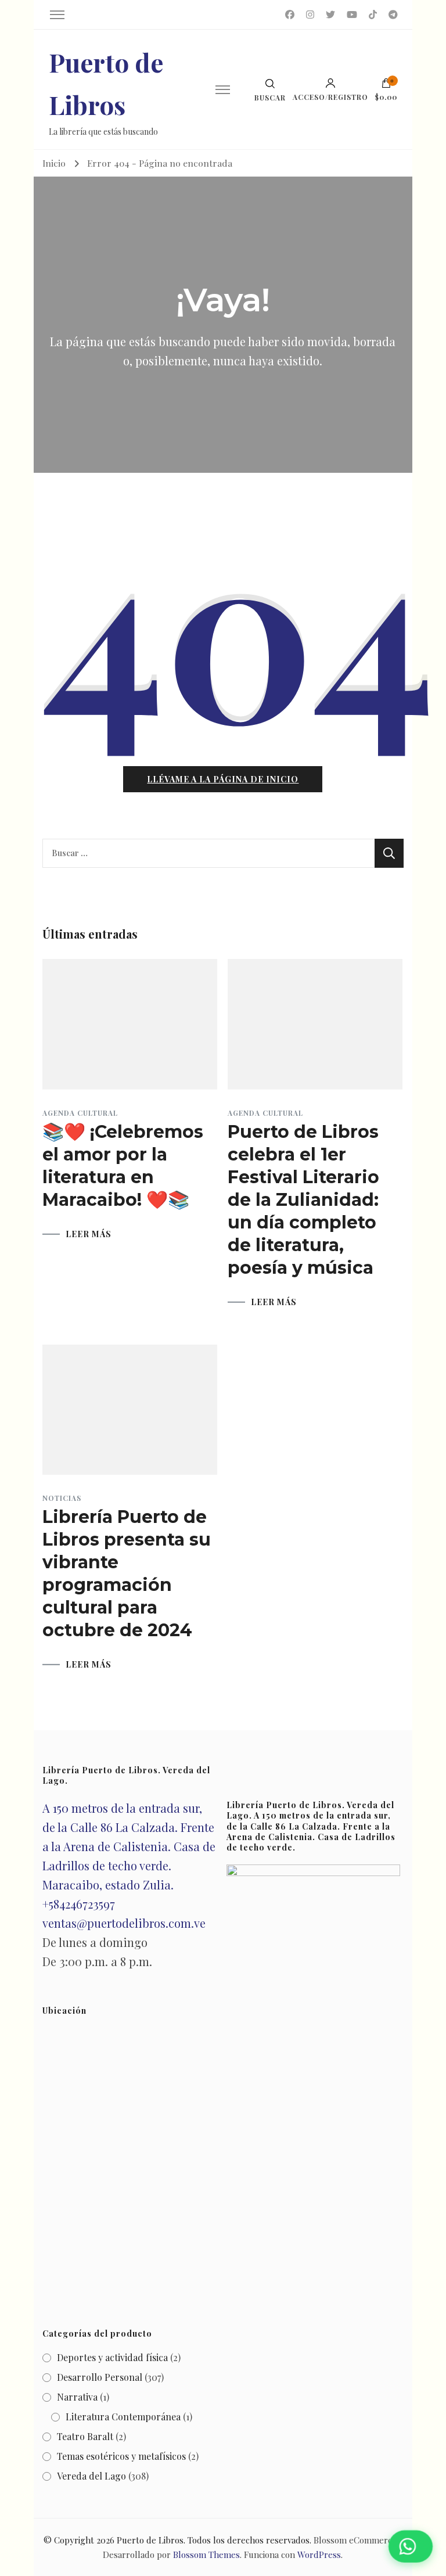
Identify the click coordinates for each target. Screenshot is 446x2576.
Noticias (62, 1498)
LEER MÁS (89, 1234)
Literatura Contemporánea (123, 2417)
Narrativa (77, 2397)
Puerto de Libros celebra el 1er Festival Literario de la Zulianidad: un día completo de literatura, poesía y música (303, 1200)
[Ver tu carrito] (386, 86)
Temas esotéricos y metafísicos (121, 2456)
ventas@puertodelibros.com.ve (124, 1923)
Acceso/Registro (330, 96)
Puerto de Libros (150, 2540)
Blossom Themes (206, 2555)
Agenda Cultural (80, 1113)
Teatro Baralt (85, 2436)
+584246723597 (79, 1904)
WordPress (319, 2555)
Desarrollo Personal (100, 2377)
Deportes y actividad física (112, 2357)
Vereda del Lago (91, 2476)
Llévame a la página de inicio (223, 779)
